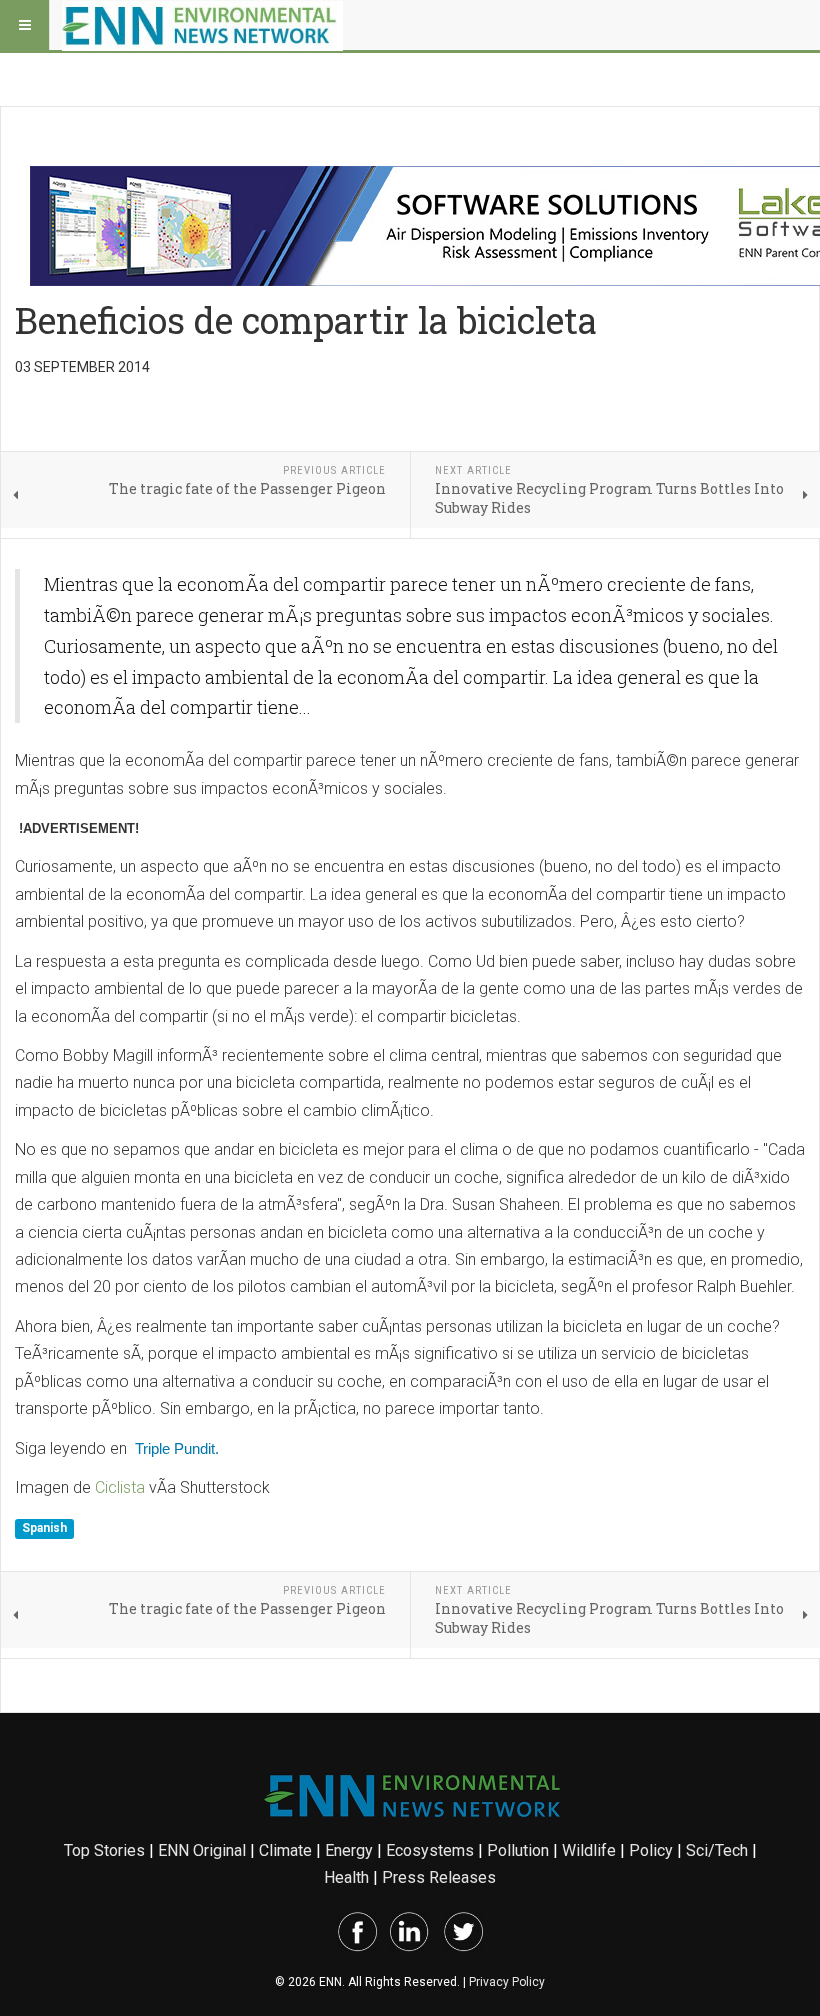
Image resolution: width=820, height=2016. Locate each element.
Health (346, 1877)
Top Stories (104, 1850)
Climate (285, 1850)
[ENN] (202, 25)
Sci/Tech (717, 1850)
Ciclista (122, 1487)
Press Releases (439, 1877)
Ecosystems (430, 1850)
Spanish (44, 1528)
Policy (651, 1850)
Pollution (518, 1850)
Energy (349, 1850)
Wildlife (589, 1850)
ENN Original (202, 1850)
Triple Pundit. (177, 1448)
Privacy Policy (507, 1982)
